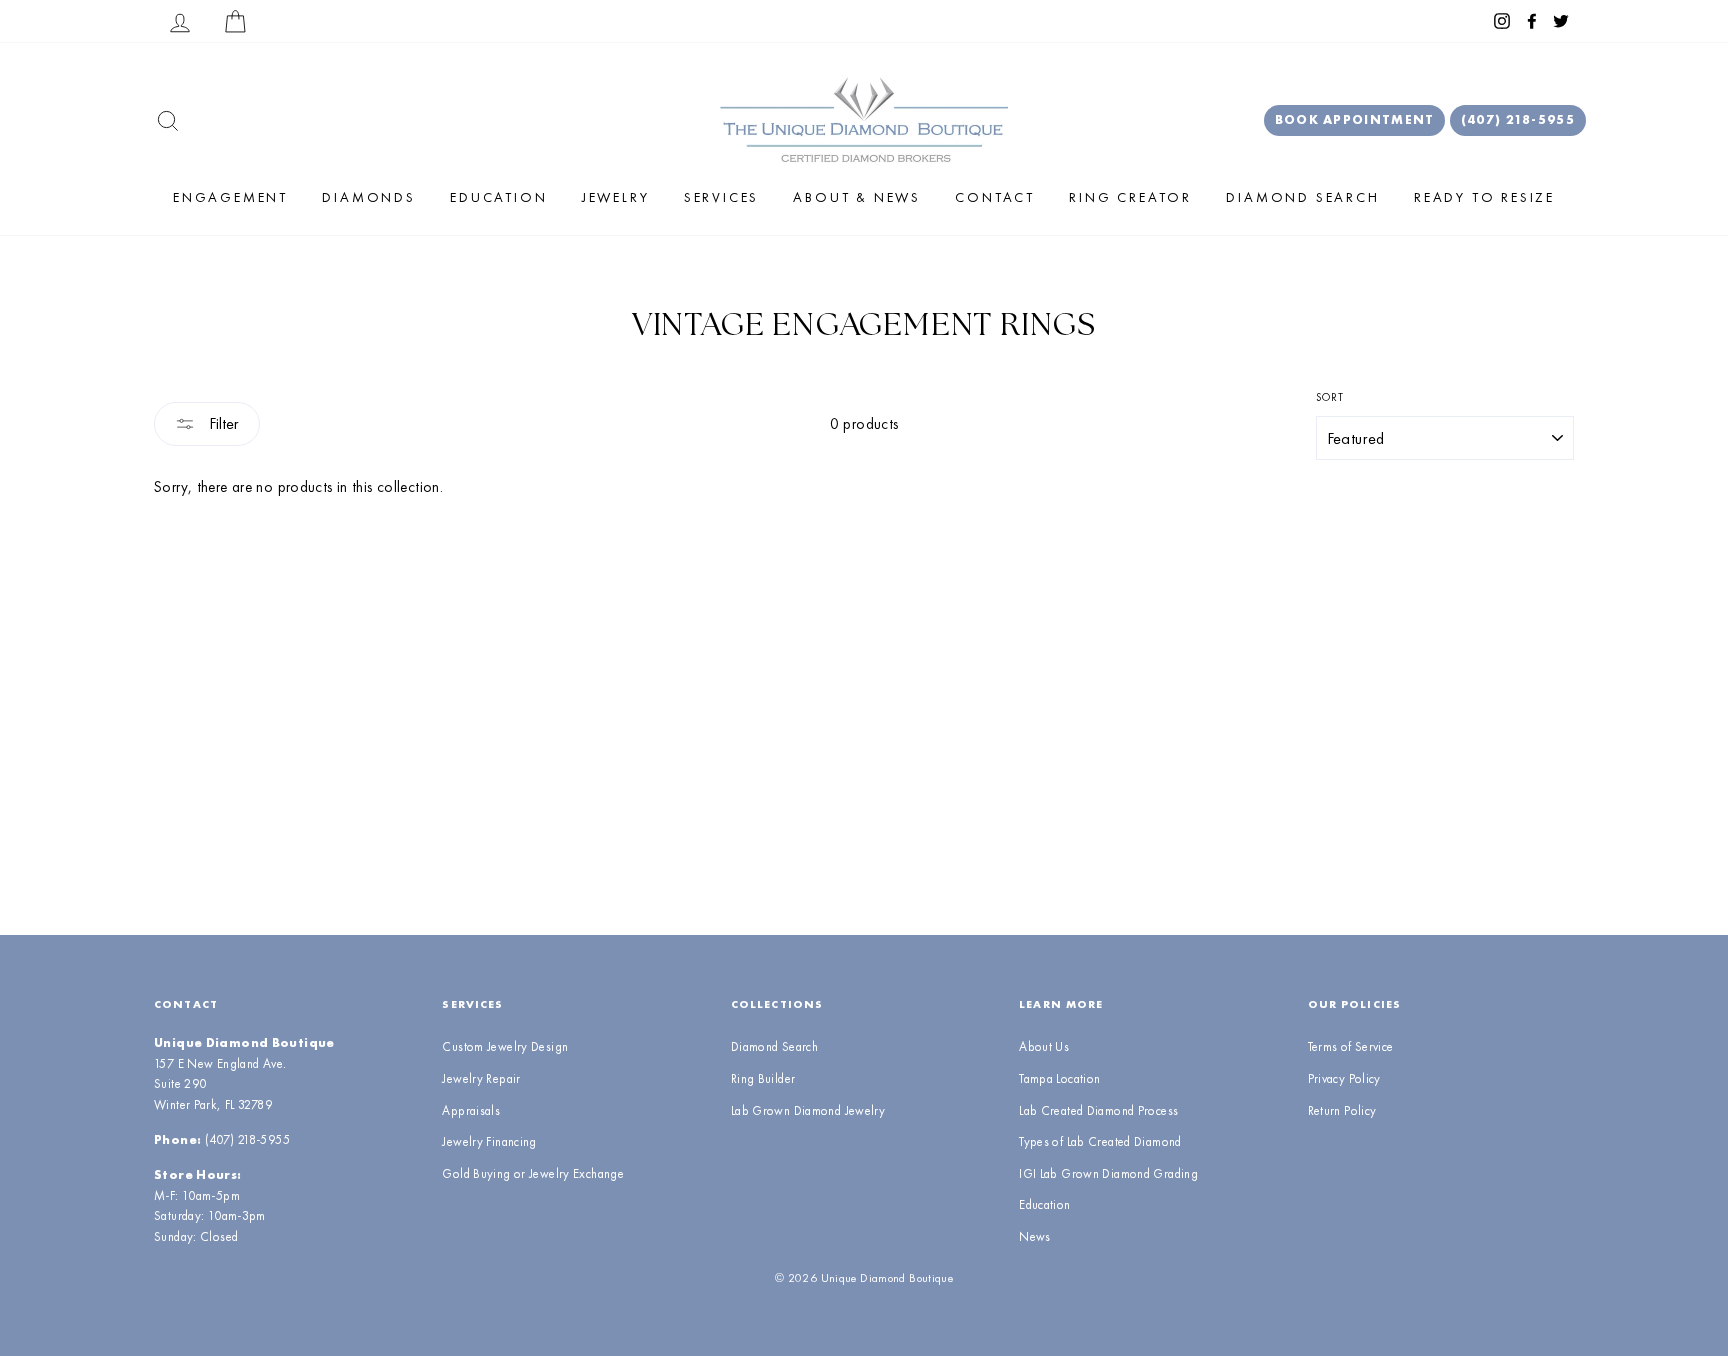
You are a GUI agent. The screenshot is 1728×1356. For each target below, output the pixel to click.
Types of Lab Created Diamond (1100, 1141)
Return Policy (1342, 1110)
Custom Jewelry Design (505, 1046)
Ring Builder (763, 1078)
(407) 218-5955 (1518, 119)
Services (721, 197)
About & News (857, 197)
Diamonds (368, 197)
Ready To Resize (1484, 197)
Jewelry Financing (489, 1141)
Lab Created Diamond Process (1098, 1110)
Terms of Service (1351, 1046)
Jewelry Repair (481, 1078)
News (1035, 1236)
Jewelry (616, 197)
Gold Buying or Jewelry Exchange (533, 1173)
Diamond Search (1302, 197)
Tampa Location (1059, 1078)
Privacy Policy (1344, 1078)
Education (498, 197)
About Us (1044, 1046)
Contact (995, 197)
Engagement (230, 197)
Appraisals (471, 1110)
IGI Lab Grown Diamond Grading (1108, 1173)
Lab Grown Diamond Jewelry (808, 1110)
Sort (1330, 397)
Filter (222, 423)
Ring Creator (1130, 197)
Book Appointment (1355, 119)
